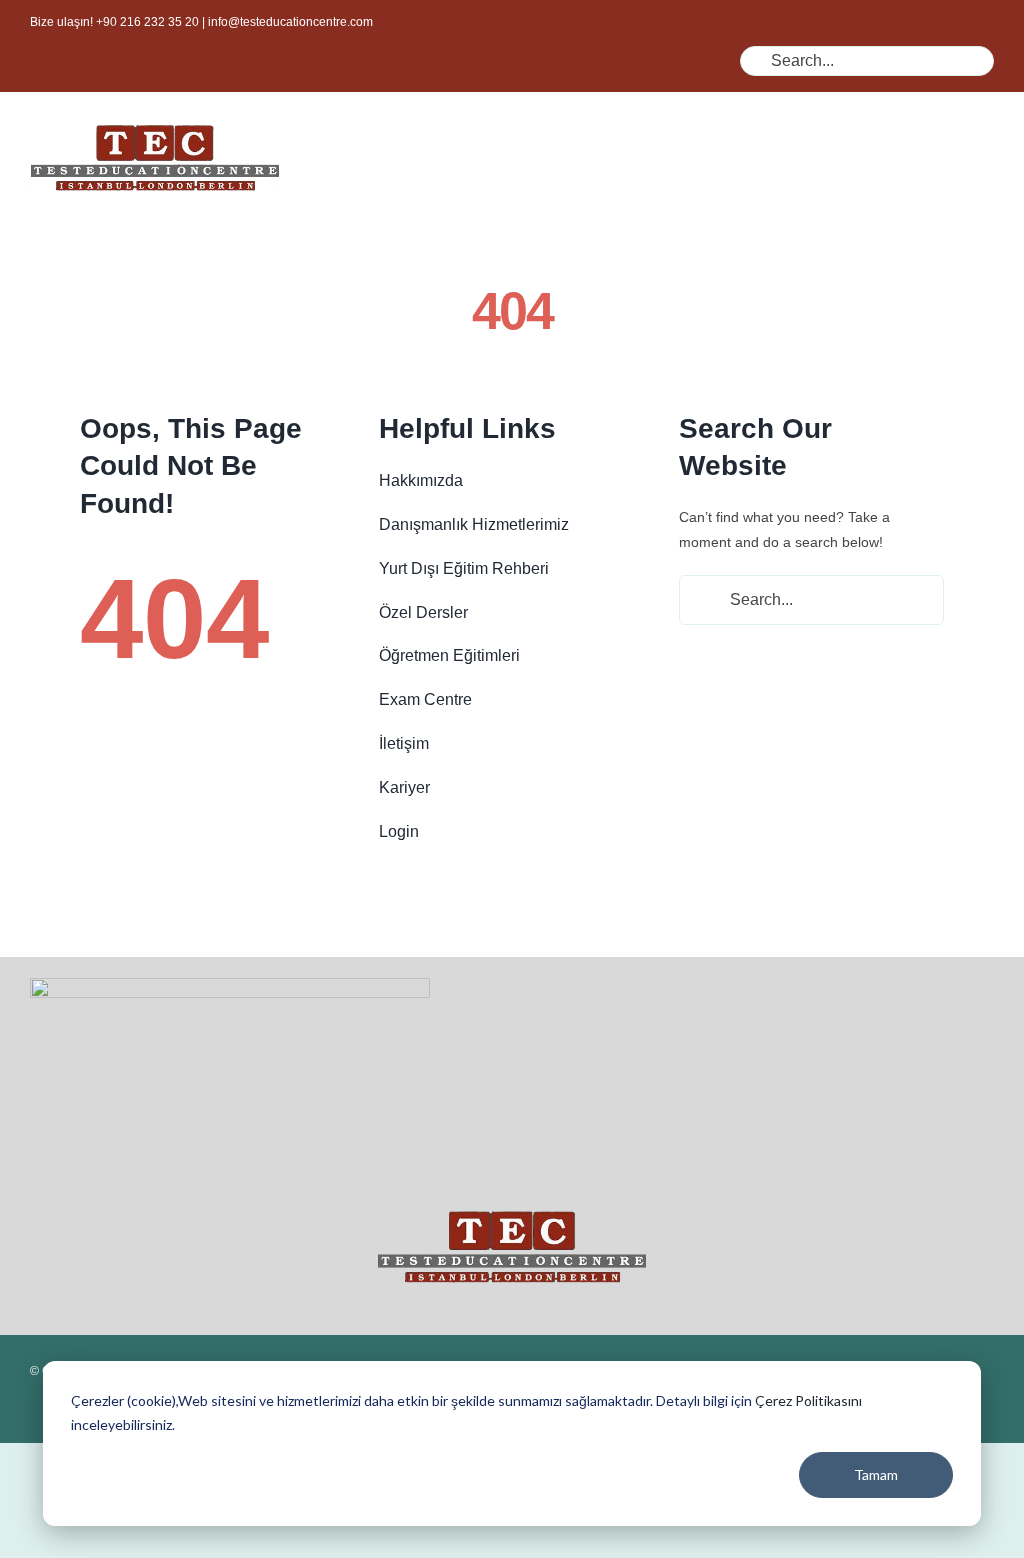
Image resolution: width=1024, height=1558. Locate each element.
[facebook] (378, 84)
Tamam (876, 1474)
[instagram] (442, 84)
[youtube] (474, 84)
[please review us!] (230, 985)
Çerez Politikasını (808, 1400)
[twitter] (410, 84)
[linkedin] (506, 84)
